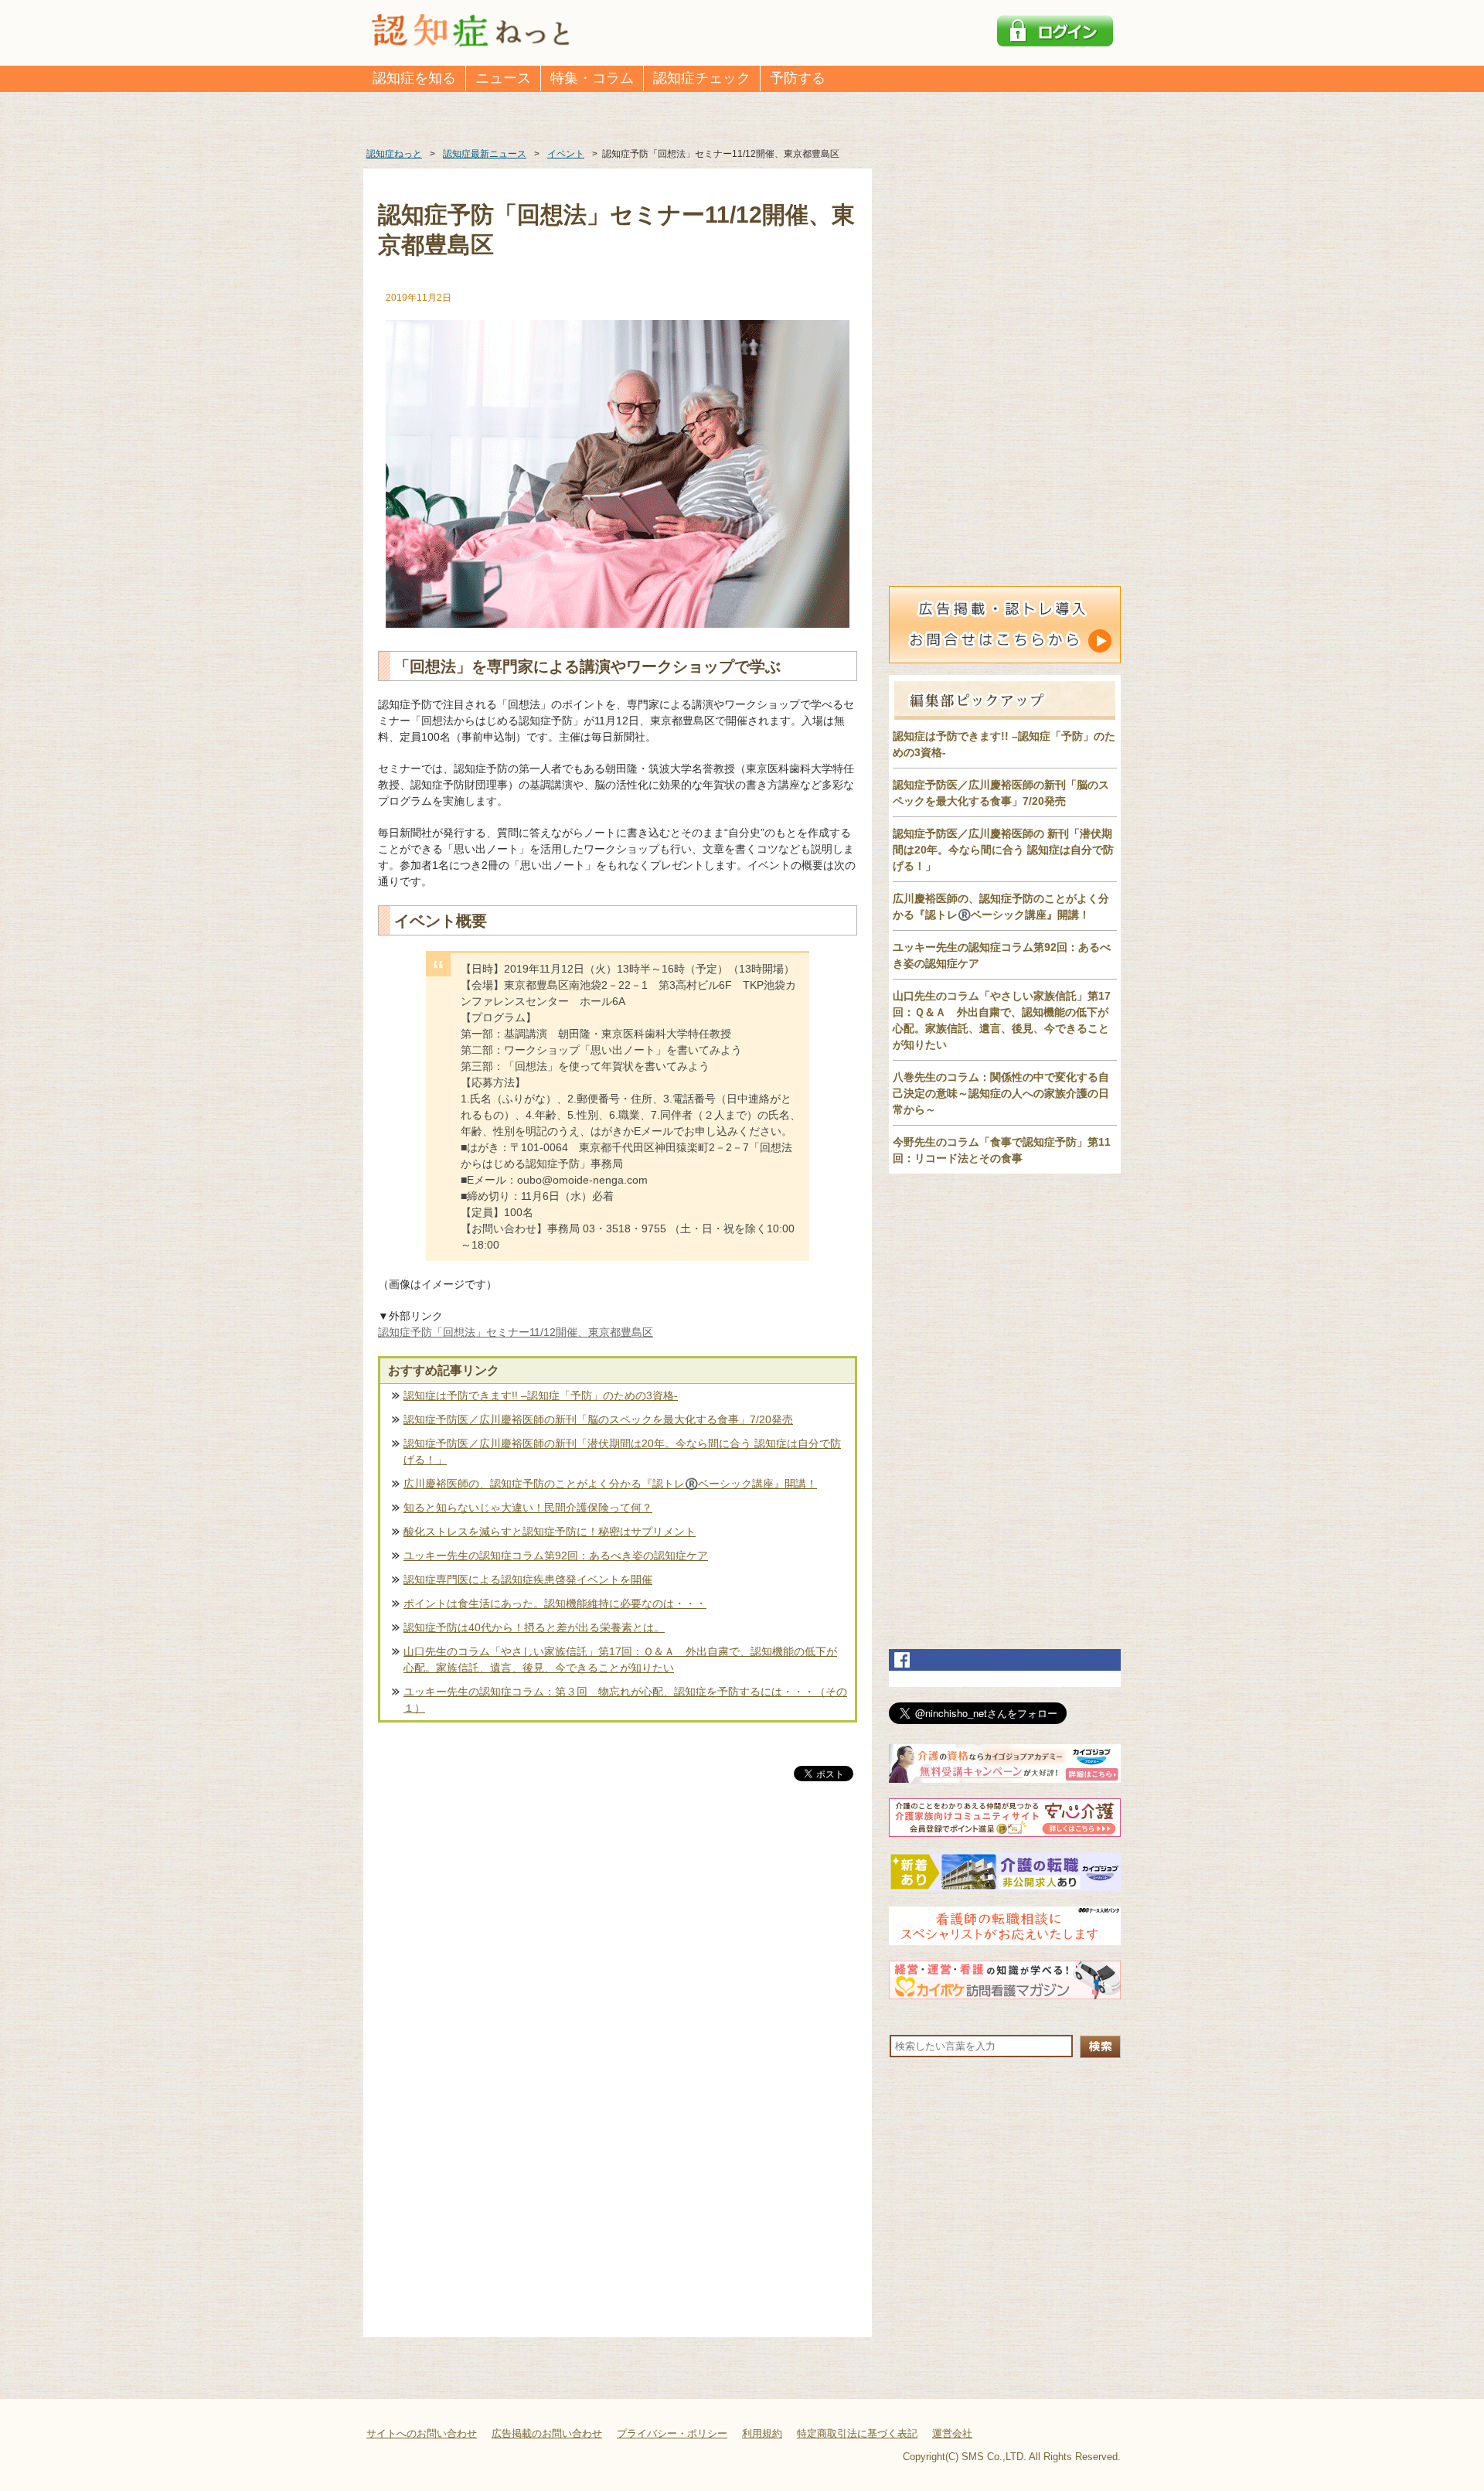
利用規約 (762, 2433)
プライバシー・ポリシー (672, 2433)
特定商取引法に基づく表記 (857, 2433)
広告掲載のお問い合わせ (547, 2433)
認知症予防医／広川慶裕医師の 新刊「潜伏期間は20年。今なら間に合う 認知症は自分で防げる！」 (1003, 850)
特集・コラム (592, 78)
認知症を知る (414, 78)
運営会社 (952, 2433)
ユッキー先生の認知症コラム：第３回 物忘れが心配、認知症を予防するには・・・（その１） (625, 1700)
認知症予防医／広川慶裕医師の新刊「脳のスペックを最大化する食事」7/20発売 (598, 1419)
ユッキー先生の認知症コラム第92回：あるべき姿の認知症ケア (556, 1556)
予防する (798, 78)
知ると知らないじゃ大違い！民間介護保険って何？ (528, 1508)
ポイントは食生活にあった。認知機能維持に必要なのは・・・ (555, 1603)
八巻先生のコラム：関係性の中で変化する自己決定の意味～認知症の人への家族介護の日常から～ (1001, 1093)
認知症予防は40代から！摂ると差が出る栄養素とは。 (534, 1627)
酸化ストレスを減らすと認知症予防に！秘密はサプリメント (550, 1532)
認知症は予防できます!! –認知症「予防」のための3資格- (541, 1395)
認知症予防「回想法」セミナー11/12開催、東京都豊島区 (516, 1332)
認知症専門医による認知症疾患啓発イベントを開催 (528, 1579)
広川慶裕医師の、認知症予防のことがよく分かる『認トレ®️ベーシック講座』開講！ (610, 1484)
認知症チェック (702, 78)
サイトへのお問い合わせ (422, 2433)
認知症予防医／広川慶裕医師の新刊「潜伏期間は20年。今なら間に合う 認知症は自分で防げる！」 (622, 1452)
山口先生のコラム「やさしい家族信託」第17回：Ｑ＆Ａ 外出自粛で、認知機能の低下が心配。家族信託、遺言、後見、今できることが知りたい (620, 1660)
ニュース (503, 78)
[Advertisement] (618, 1946)
